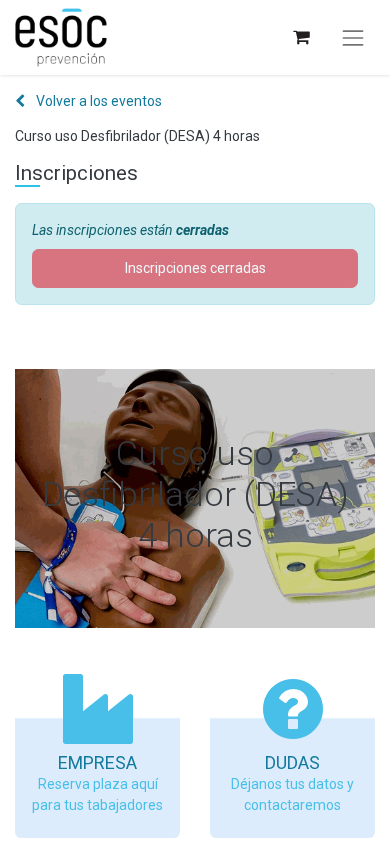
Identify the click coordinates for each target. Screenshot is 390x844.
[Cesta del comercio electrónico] (300, 37)
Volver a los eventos (97, 101)
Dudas (292, 762)
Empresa (97, 762)
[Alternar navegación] (353, 38)
